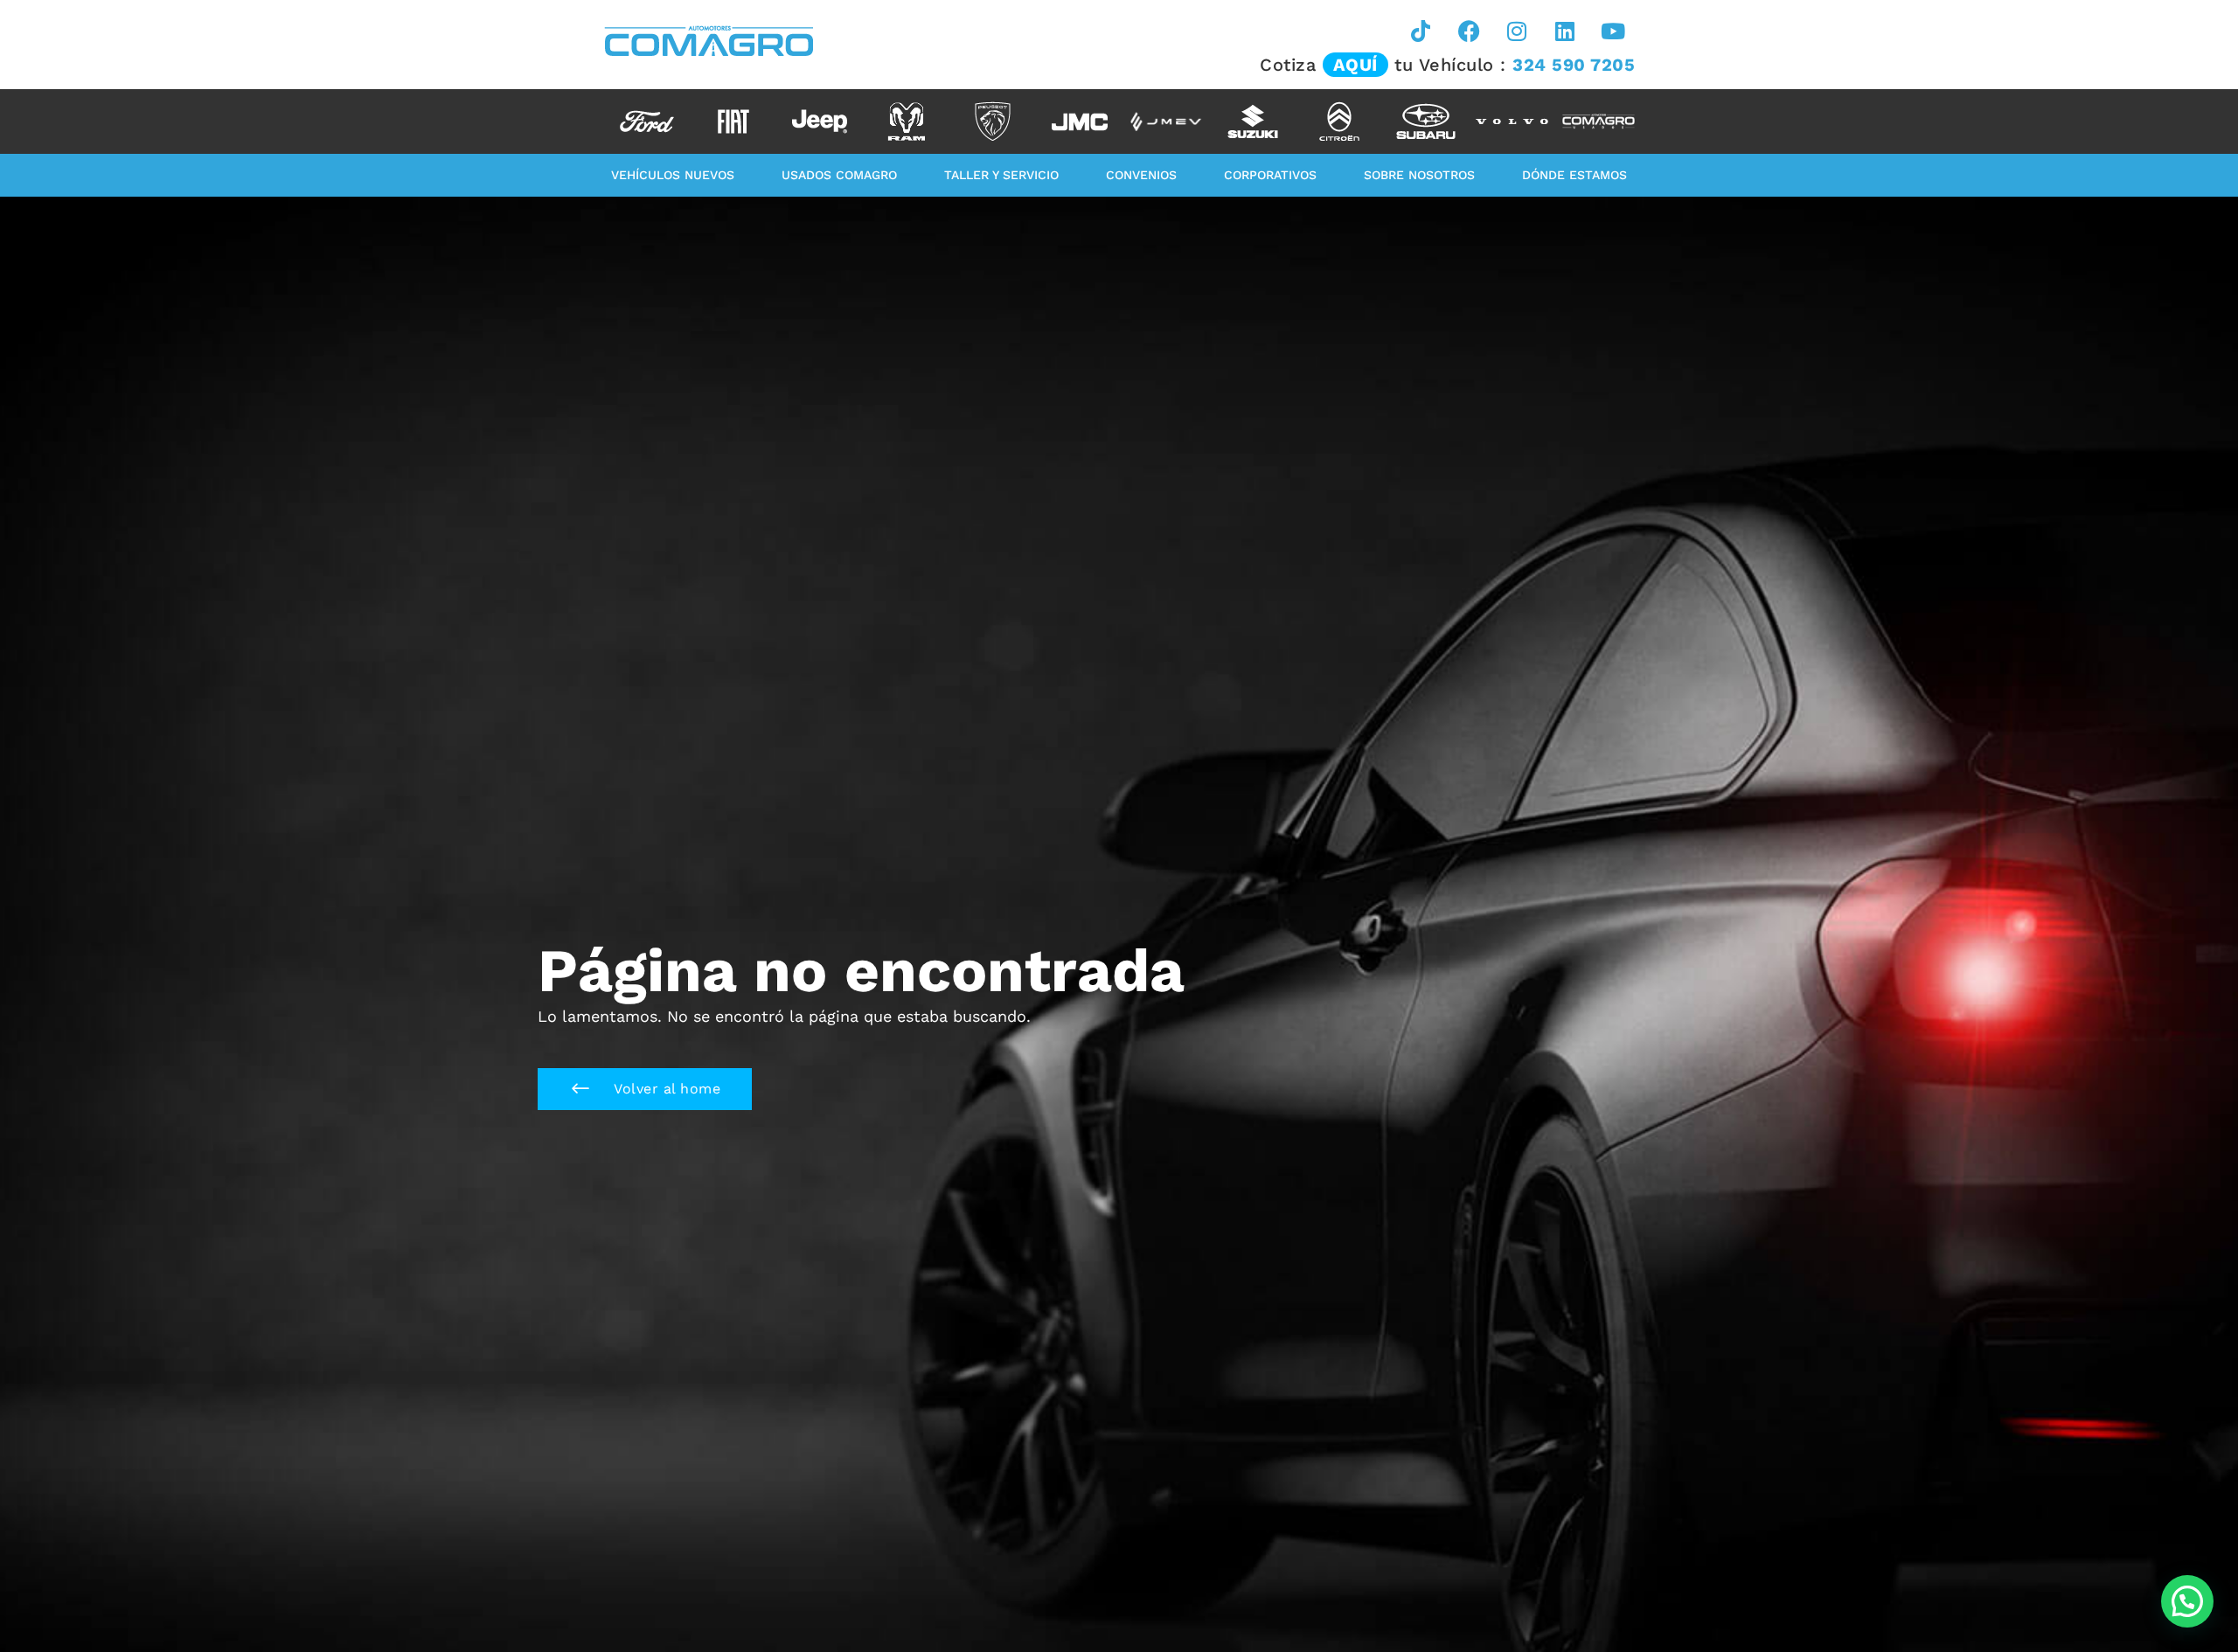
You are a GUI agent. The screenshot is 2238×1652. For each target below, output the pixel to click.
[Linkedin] (1565, 31)
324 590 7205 (1574, 65)
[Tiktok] (1421, 31)
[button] (645, 1089)
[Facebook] (1469, 31)
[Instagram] (1517, 31)
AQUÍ (1355, 65)
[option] (646, 121)
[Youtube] (1613, 31)
